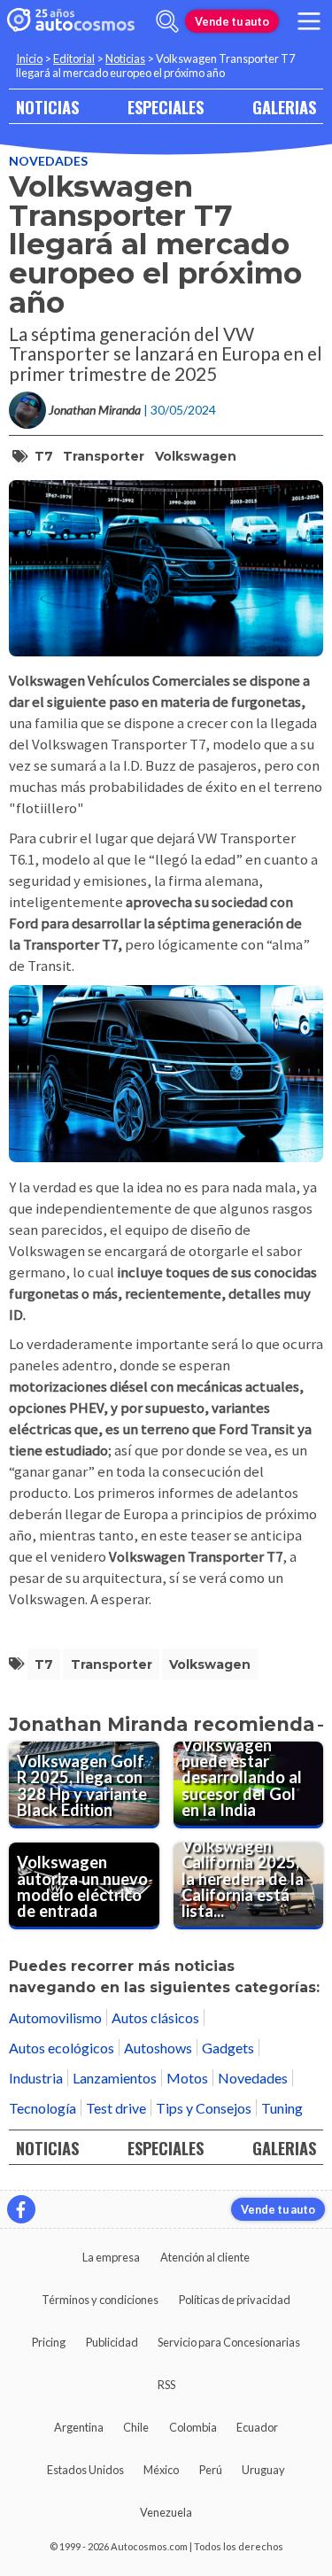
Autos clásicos (155, 2017)
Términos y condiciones (100, 2300)
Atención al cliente (205, 2257)
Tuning (282, 2108)
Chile (136, 2427)
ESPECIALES (166, 107)
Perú (211, 2470)
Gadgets (228, 2048)
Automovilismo (55, 2017)
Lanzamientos (115, 2078)
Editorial (74, 58)
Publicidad (112, 2342)
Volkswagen (196, 456)
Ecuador (257, 2427)
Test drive (116, 2108)
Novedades (48, 161)
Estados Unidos (85, 2470)
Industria (36, 2078)
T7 (44, 456)
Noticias (125, 58)
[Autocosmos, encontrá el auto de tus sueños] (71, 21)
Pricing (49, 2342)
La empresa (111, 2257)
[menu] (309, 21)
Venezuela (166, 2512)
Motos (187, 2078)
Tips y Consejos (204, 2108)
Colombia (193, 2427)
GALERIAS (284, 107)
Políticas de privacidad (235, 2300)
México (161, 2470)
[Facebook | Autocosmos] (21, 2209)
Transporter (104, 456)
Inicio (29, 58)
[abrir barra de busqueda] (167, 21)
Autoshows (158, 2048)
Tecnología (42, 2108)
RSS (166, 2385)
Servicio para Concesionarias (229, 2342)
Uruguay (263, 2470)
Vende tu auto (232, 21)
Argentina (79, 2427)
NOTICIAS (47, 107)
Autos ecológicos (62, 2048)
